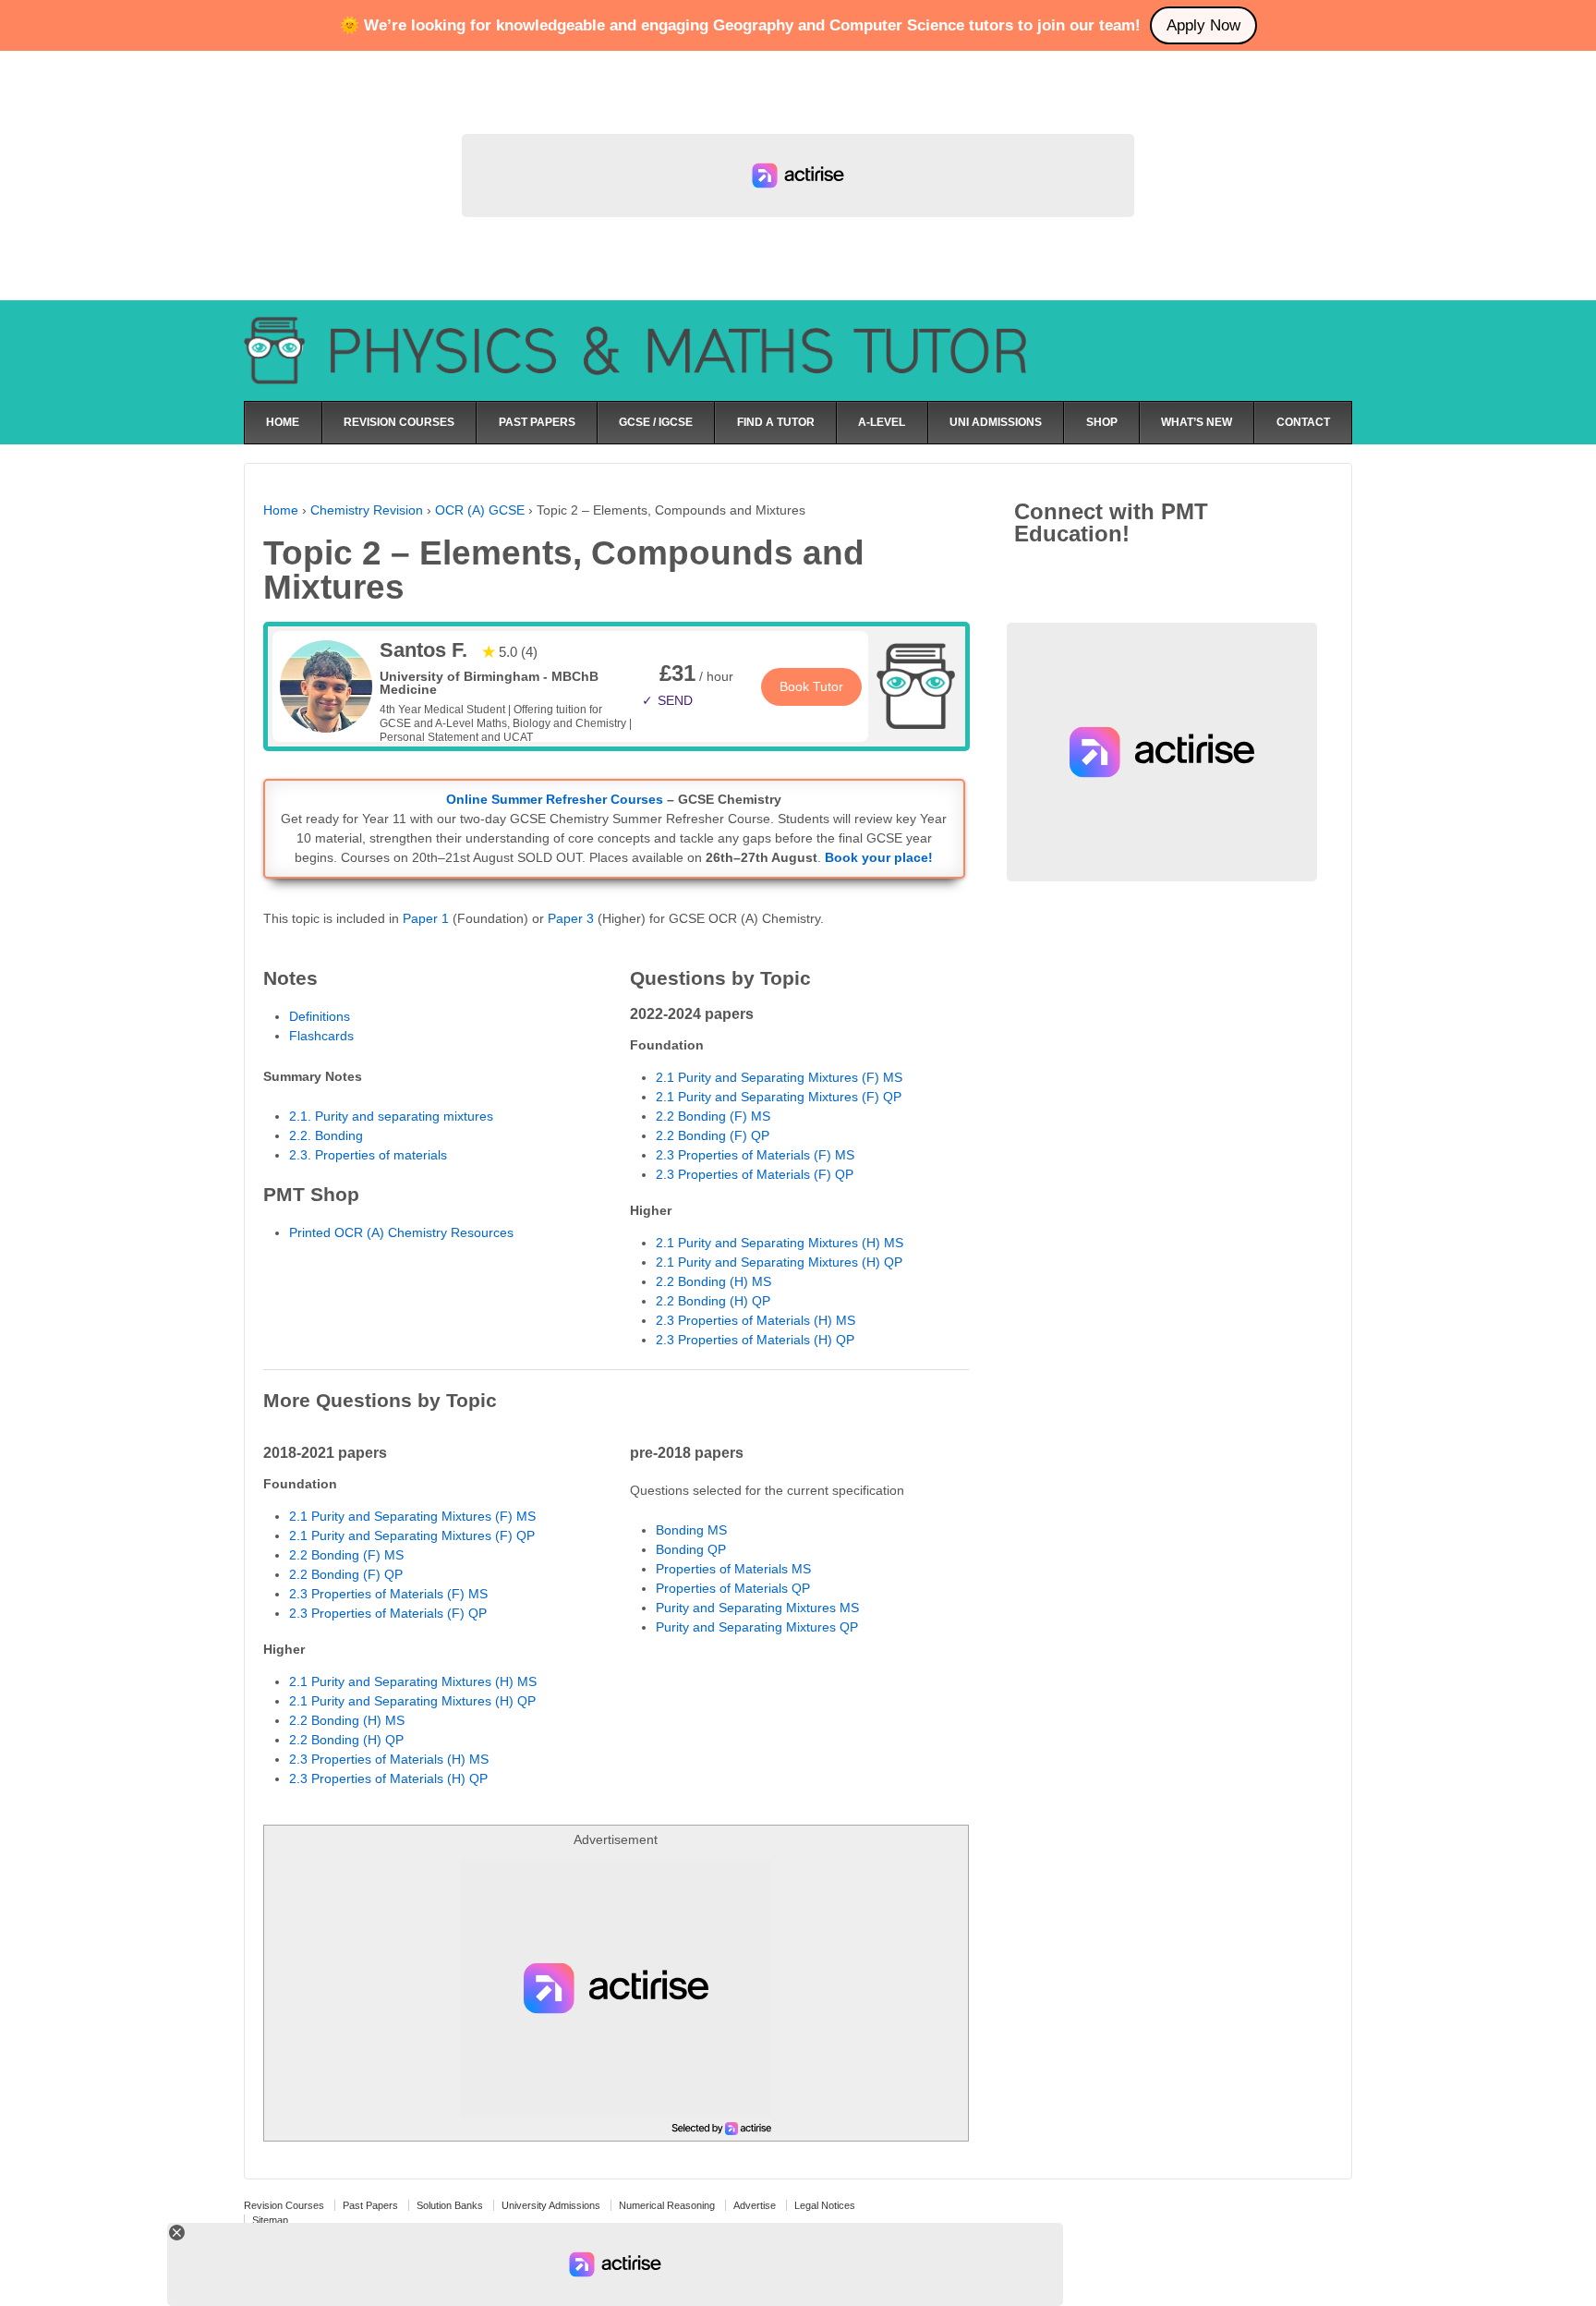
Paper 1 (426, 918)
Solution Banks (450, 2205)
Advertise (755, 2205)
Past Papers (370, 2205)
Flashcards (321, 1036)
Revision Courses (284, 2205)
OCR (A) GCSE (480, 510)
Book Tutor (811, 686)
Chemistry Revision (367, 510)
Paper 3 (571, 918)
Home (281, 510)
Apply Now (1203, 25)
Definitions (320, 1016)
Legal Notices (825, 2205)
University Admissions (551, 2205)
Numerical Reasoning (667, 2205)
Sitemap (270, 2220)
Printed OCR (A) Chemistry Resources (401, 1232)
